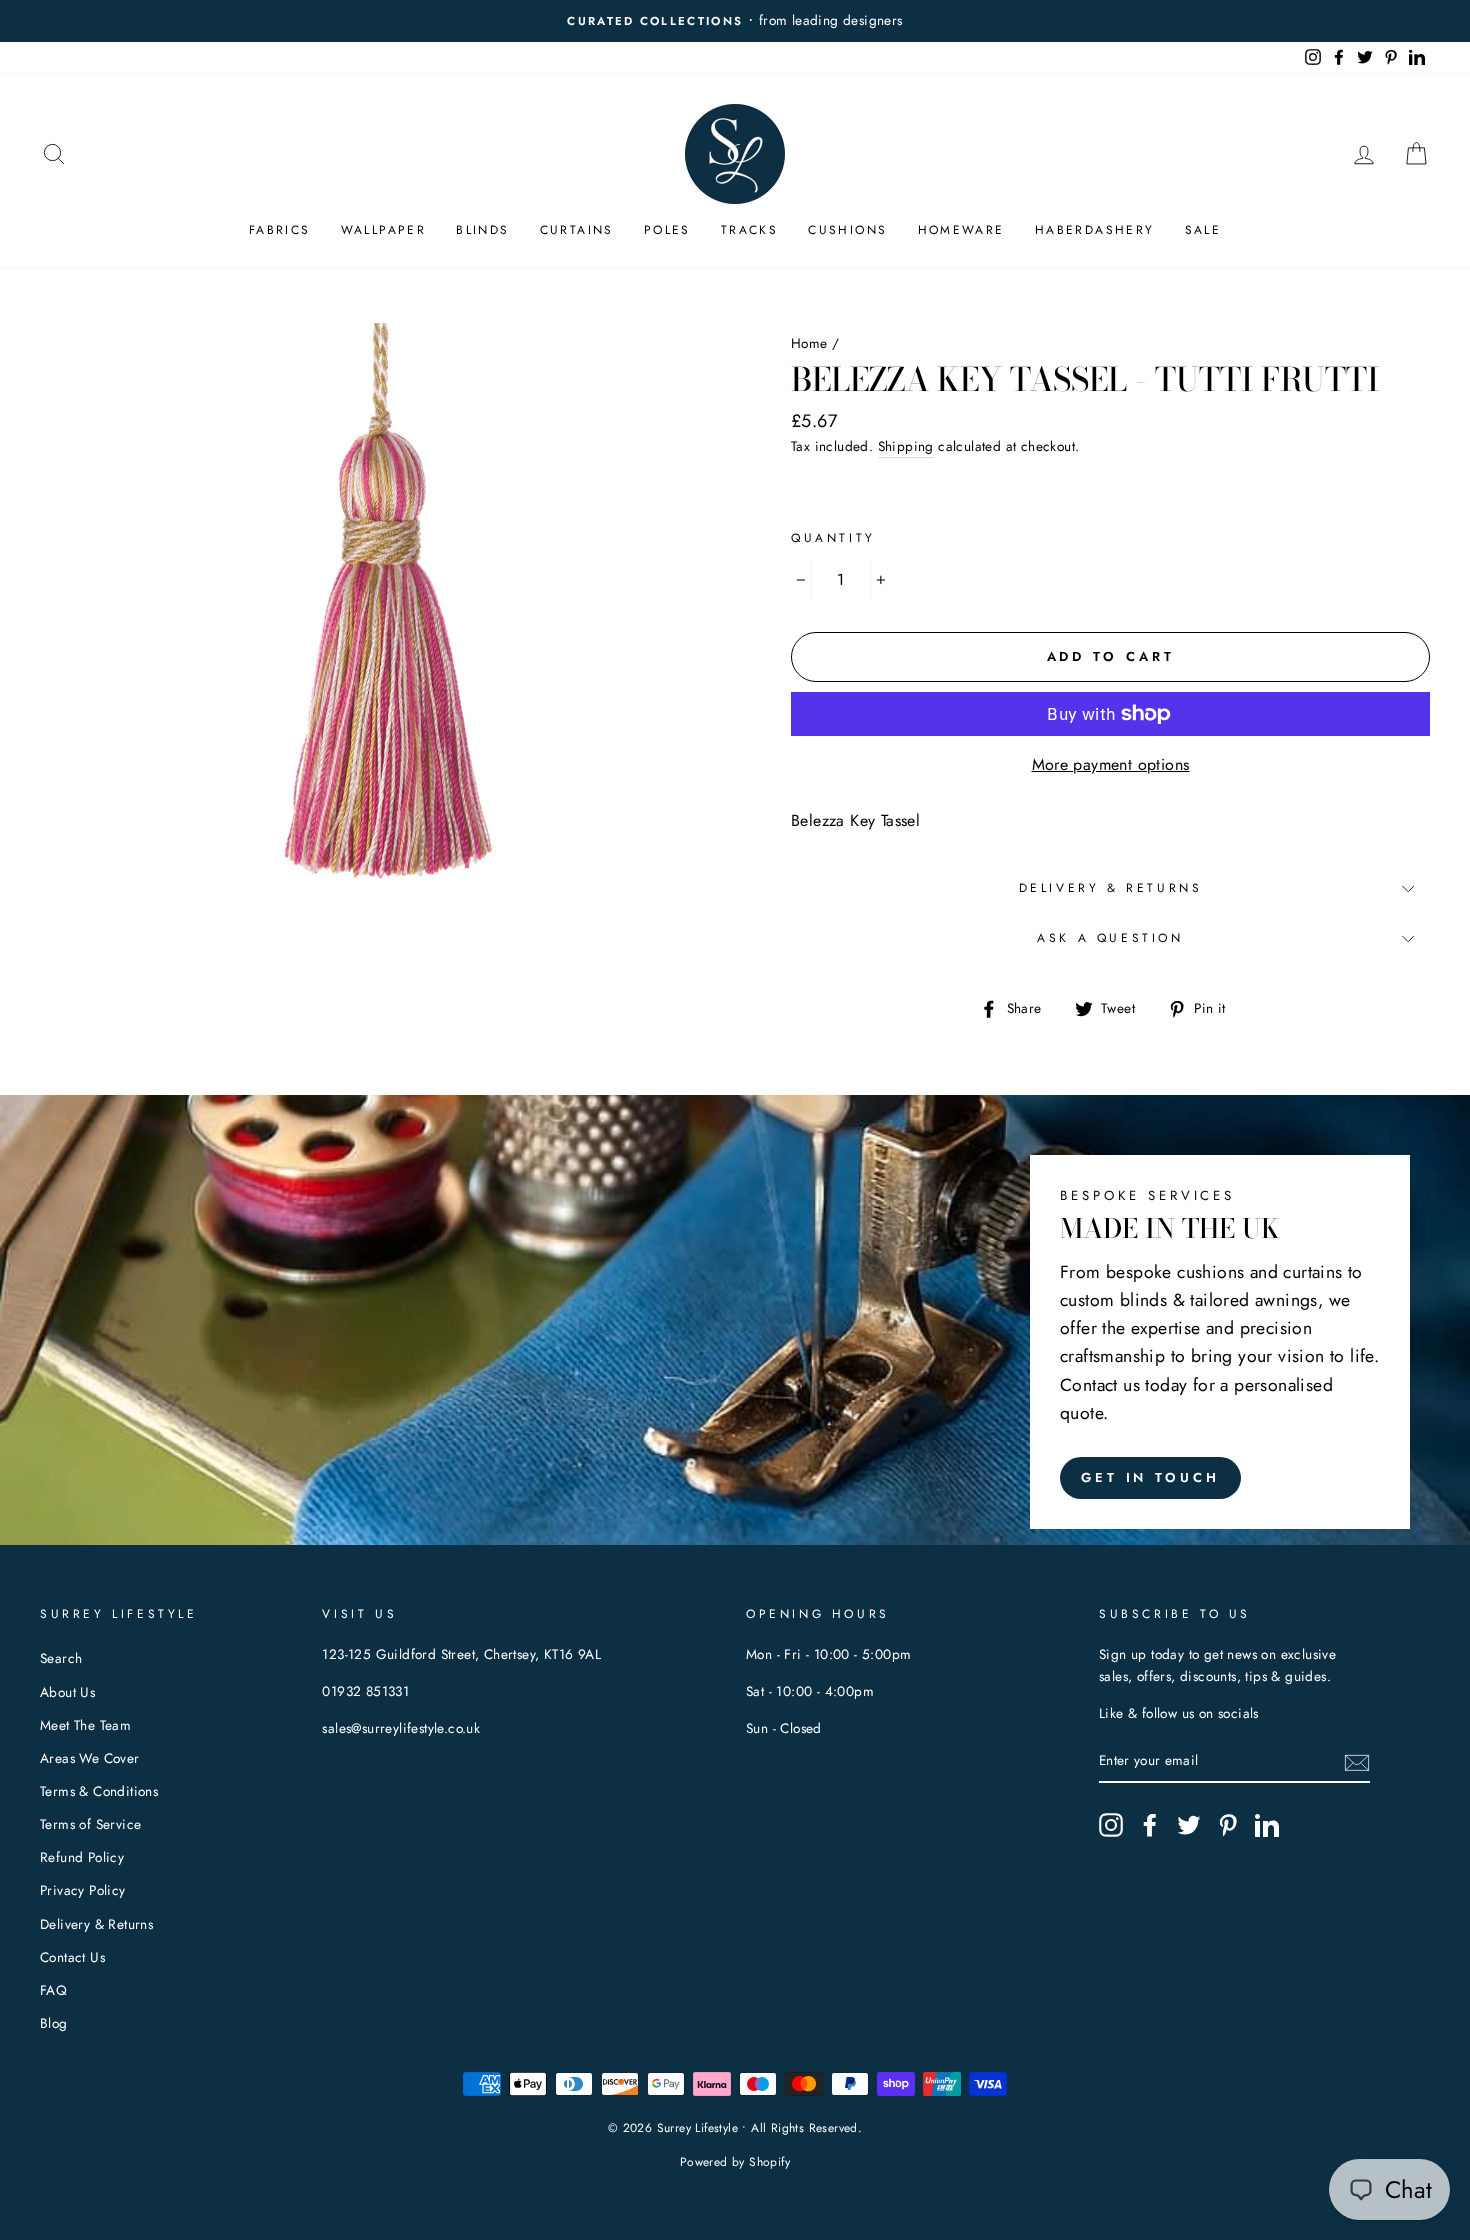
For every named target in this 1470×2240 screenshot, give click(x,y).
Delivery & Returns (1111, 888)
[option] (735, 21)
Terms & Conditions (99, 1791)
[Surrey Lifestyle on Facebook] (1150, 1825)
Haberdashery (1095, 230)
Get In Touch (1150, 1477)
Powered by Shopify (735, 2162)
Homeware (961, 230)
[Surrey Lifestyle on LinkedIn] (1267, 1825)
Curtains (577, 230)
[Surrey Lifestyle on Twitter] (1189, 1825)
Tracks (749, 230)
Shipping (906, 446)
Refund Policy (82, 1857)
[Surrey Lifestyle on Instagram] (1111, 1825)
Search (61, 1658)
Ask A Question (1110, 938)
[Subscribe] (1357, 1761)
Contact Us (72, 1957)
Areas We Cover (90, 1758)
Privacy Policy (83, 1890)
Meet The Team (85, 1725)
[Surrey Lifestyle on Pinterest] (1228, 1825)
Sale (1203, 230)
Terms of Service (90, 1824)
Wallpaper (384, 230)
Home (809, 343)
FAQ (53, 1990)
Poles (667, 230)
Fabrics (280, 230)
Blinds (482, 230)
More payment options (1111, 764)
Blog (54, 2023)
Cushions (847, 230)
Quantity (833, 538)
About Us (67, 1692)
